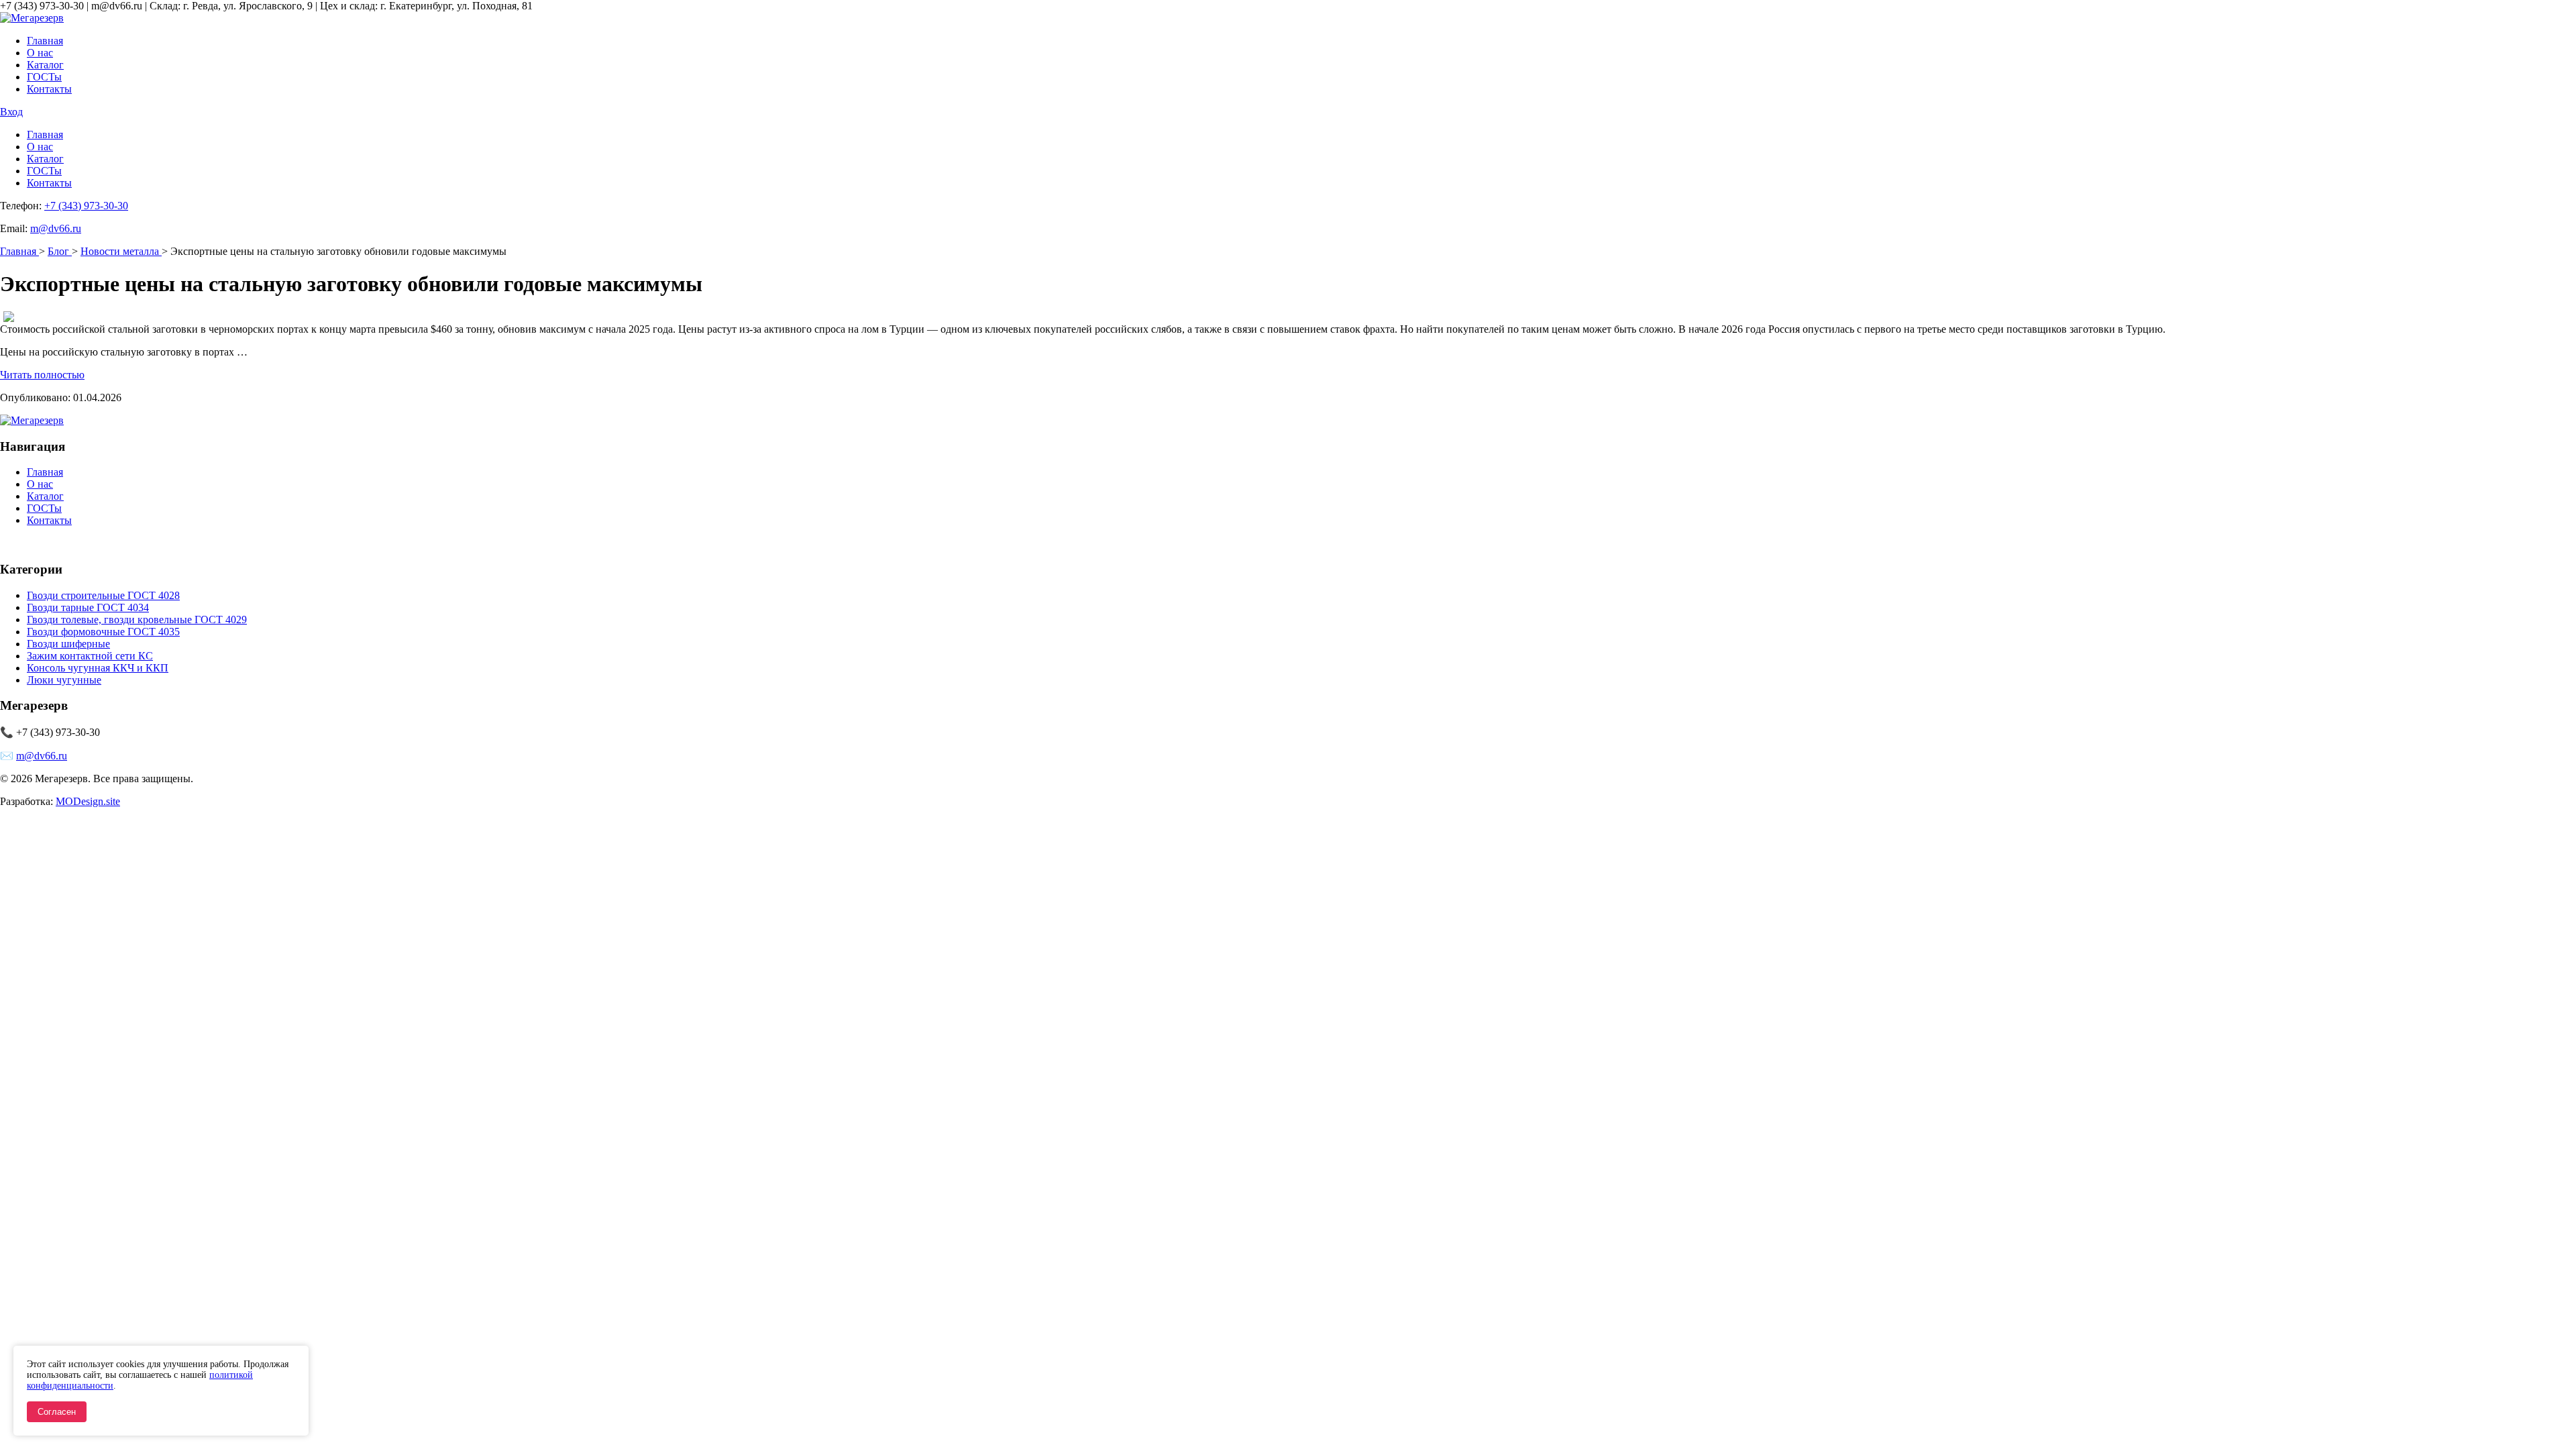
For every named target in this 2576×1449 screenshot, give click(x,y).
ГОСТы (44, 77)
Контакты (49, 89)
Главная (45, 41)
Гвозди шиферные (68, 644)
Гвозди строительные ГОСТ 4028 (103, 595)
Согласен (57, 1412)
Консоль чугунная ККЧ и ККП (98, 668)
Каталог (45, 65)
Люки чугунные (64, 680)
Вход (11, 112)
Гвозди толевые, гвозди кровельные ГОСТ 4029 (137, 620)
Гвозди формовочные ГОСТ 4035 (103, 632)
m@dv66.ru (56, 228)
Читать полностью (42, 375)
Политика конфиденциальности (73, 543)
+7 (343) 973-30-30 (86, 206)
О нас (40, 53)
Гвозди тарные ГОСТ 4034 (88, 607)
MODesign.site (88, 801)
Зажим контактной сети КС (90, 656)
